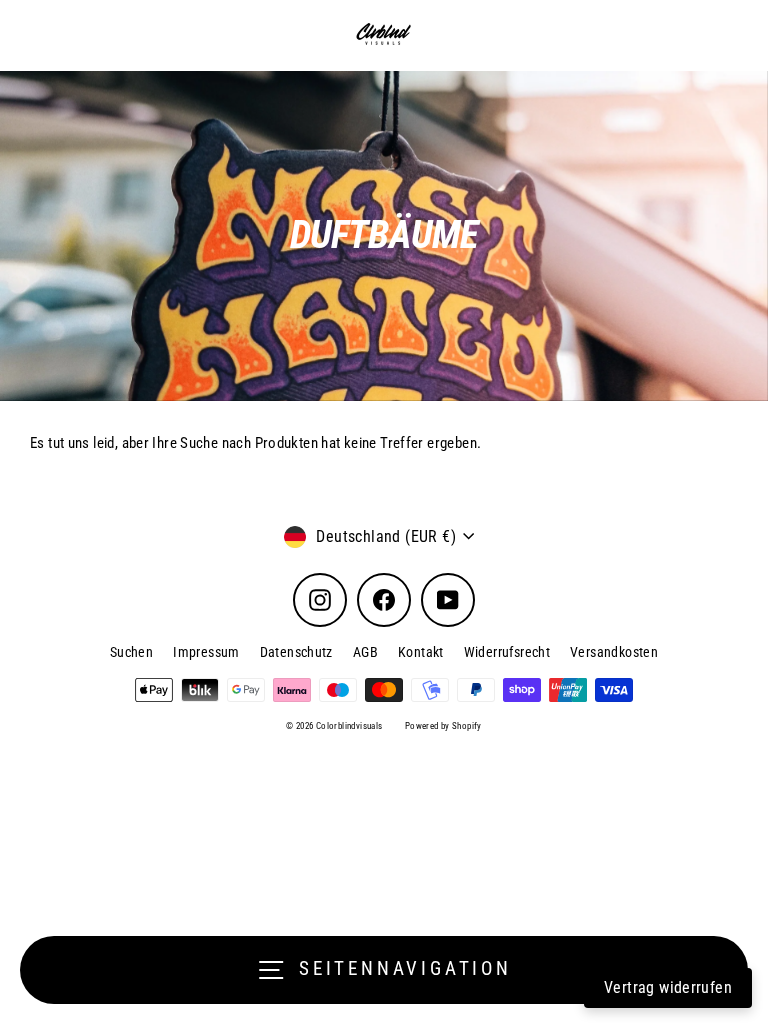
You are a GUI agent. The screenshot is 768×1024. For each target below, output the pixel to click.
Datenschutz (296, 652)
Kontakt (421, 652)
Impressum (206, 652)
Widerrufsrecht (507, 652)
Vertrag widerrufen (668, 987)
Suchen (131, 652)
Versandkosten (614, 652)
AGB (365, 652)
